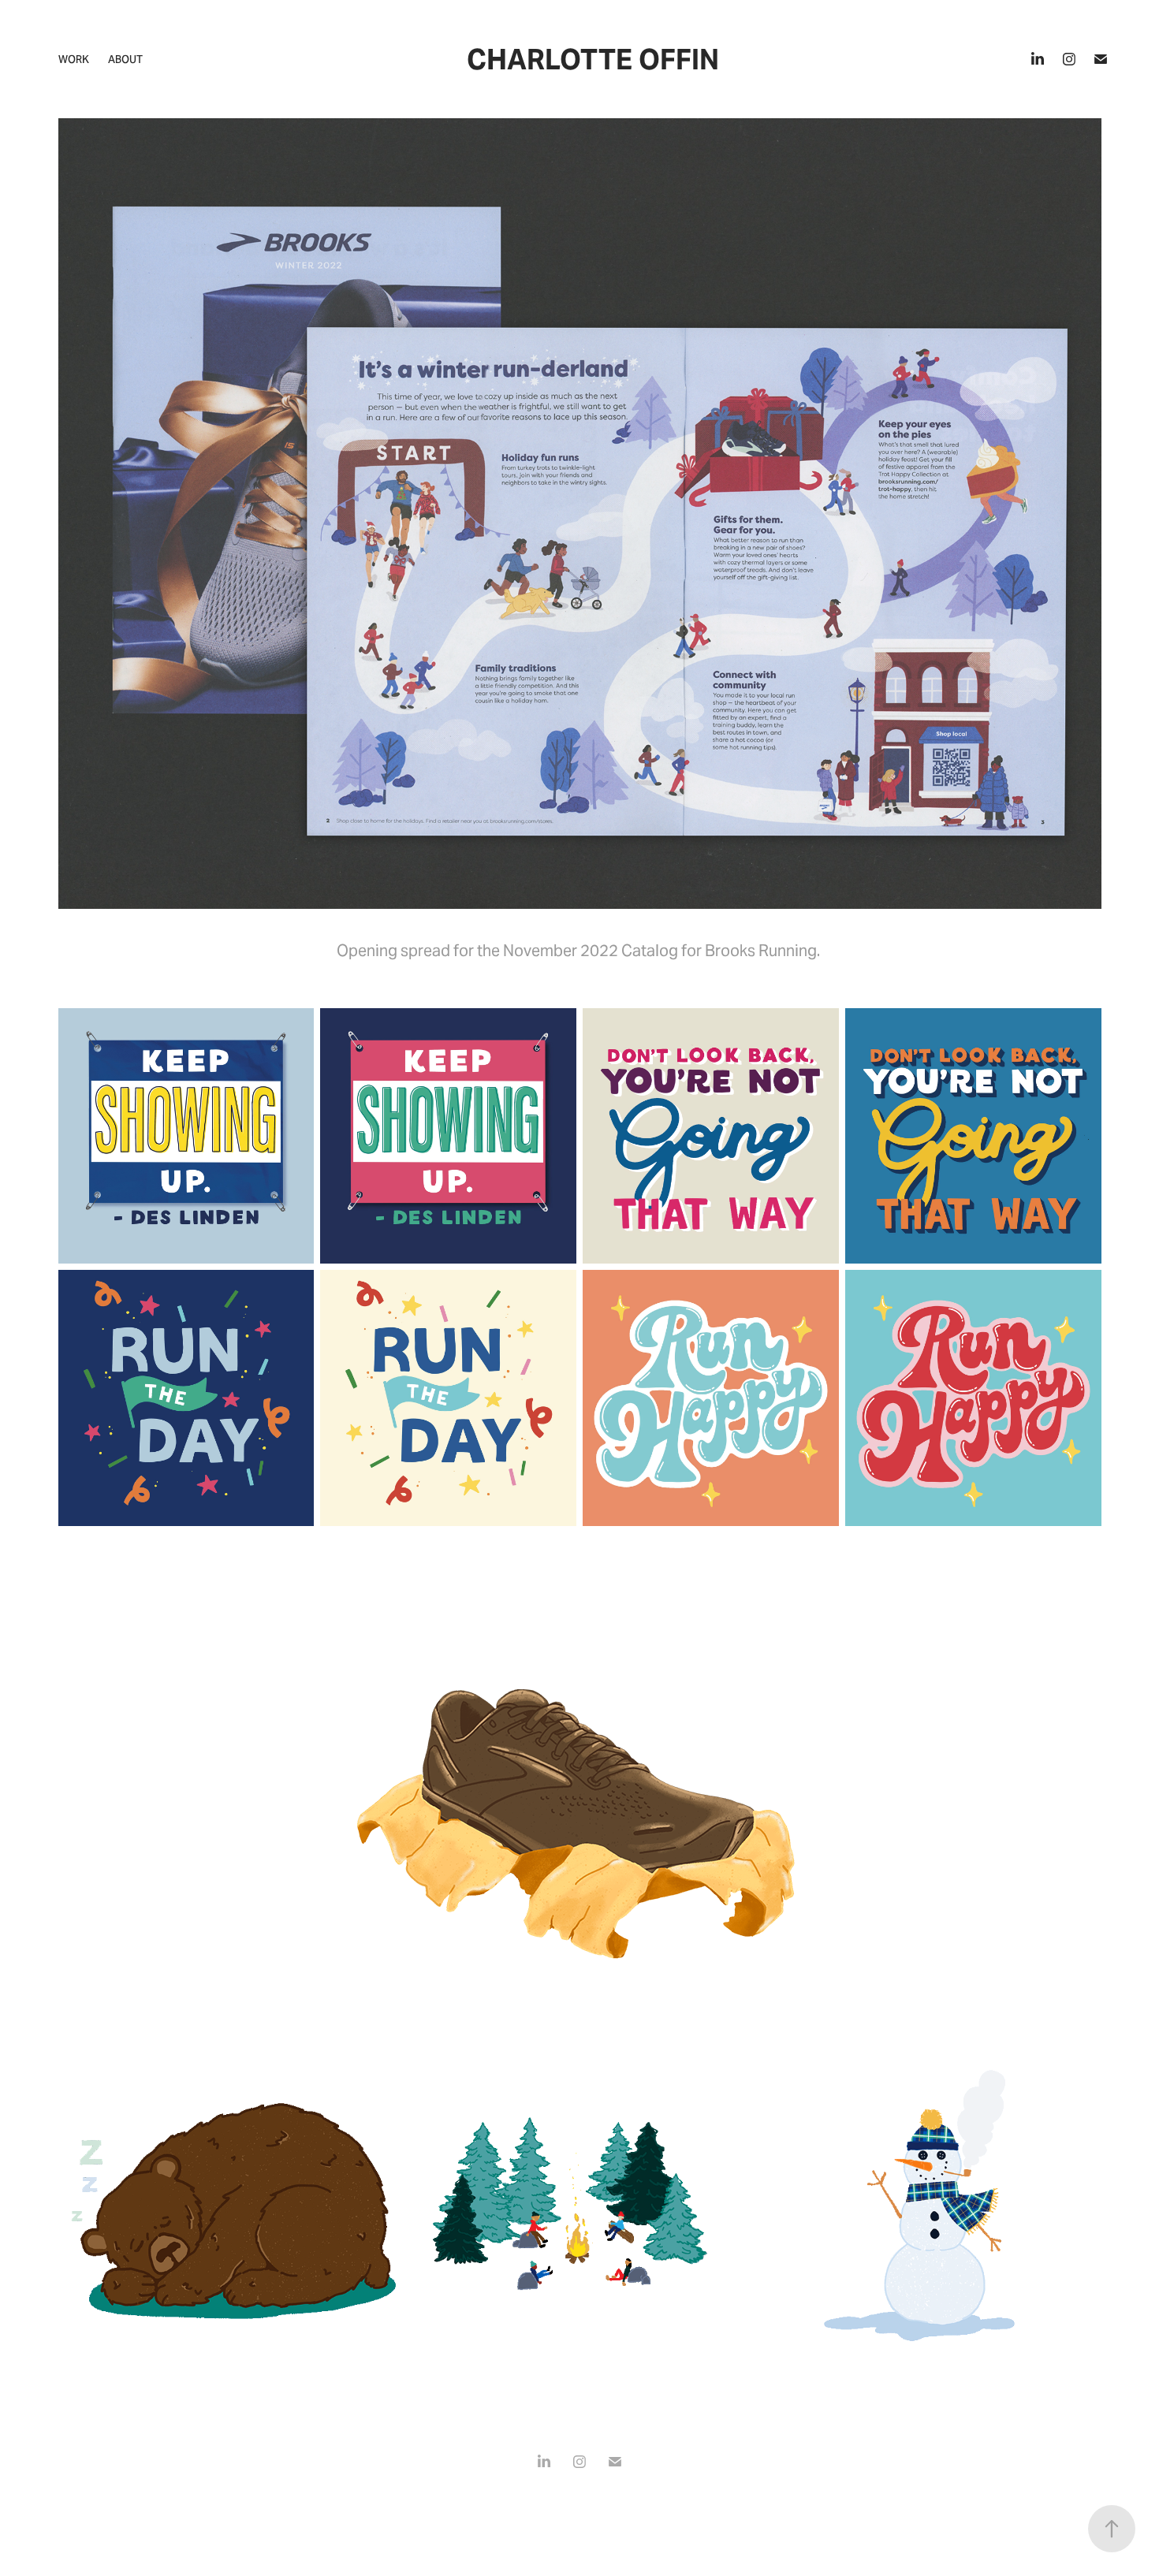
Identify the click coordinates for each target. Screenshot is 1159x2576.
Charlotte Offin (593, 60)
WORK (74, 60)
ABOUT (125, 60)
